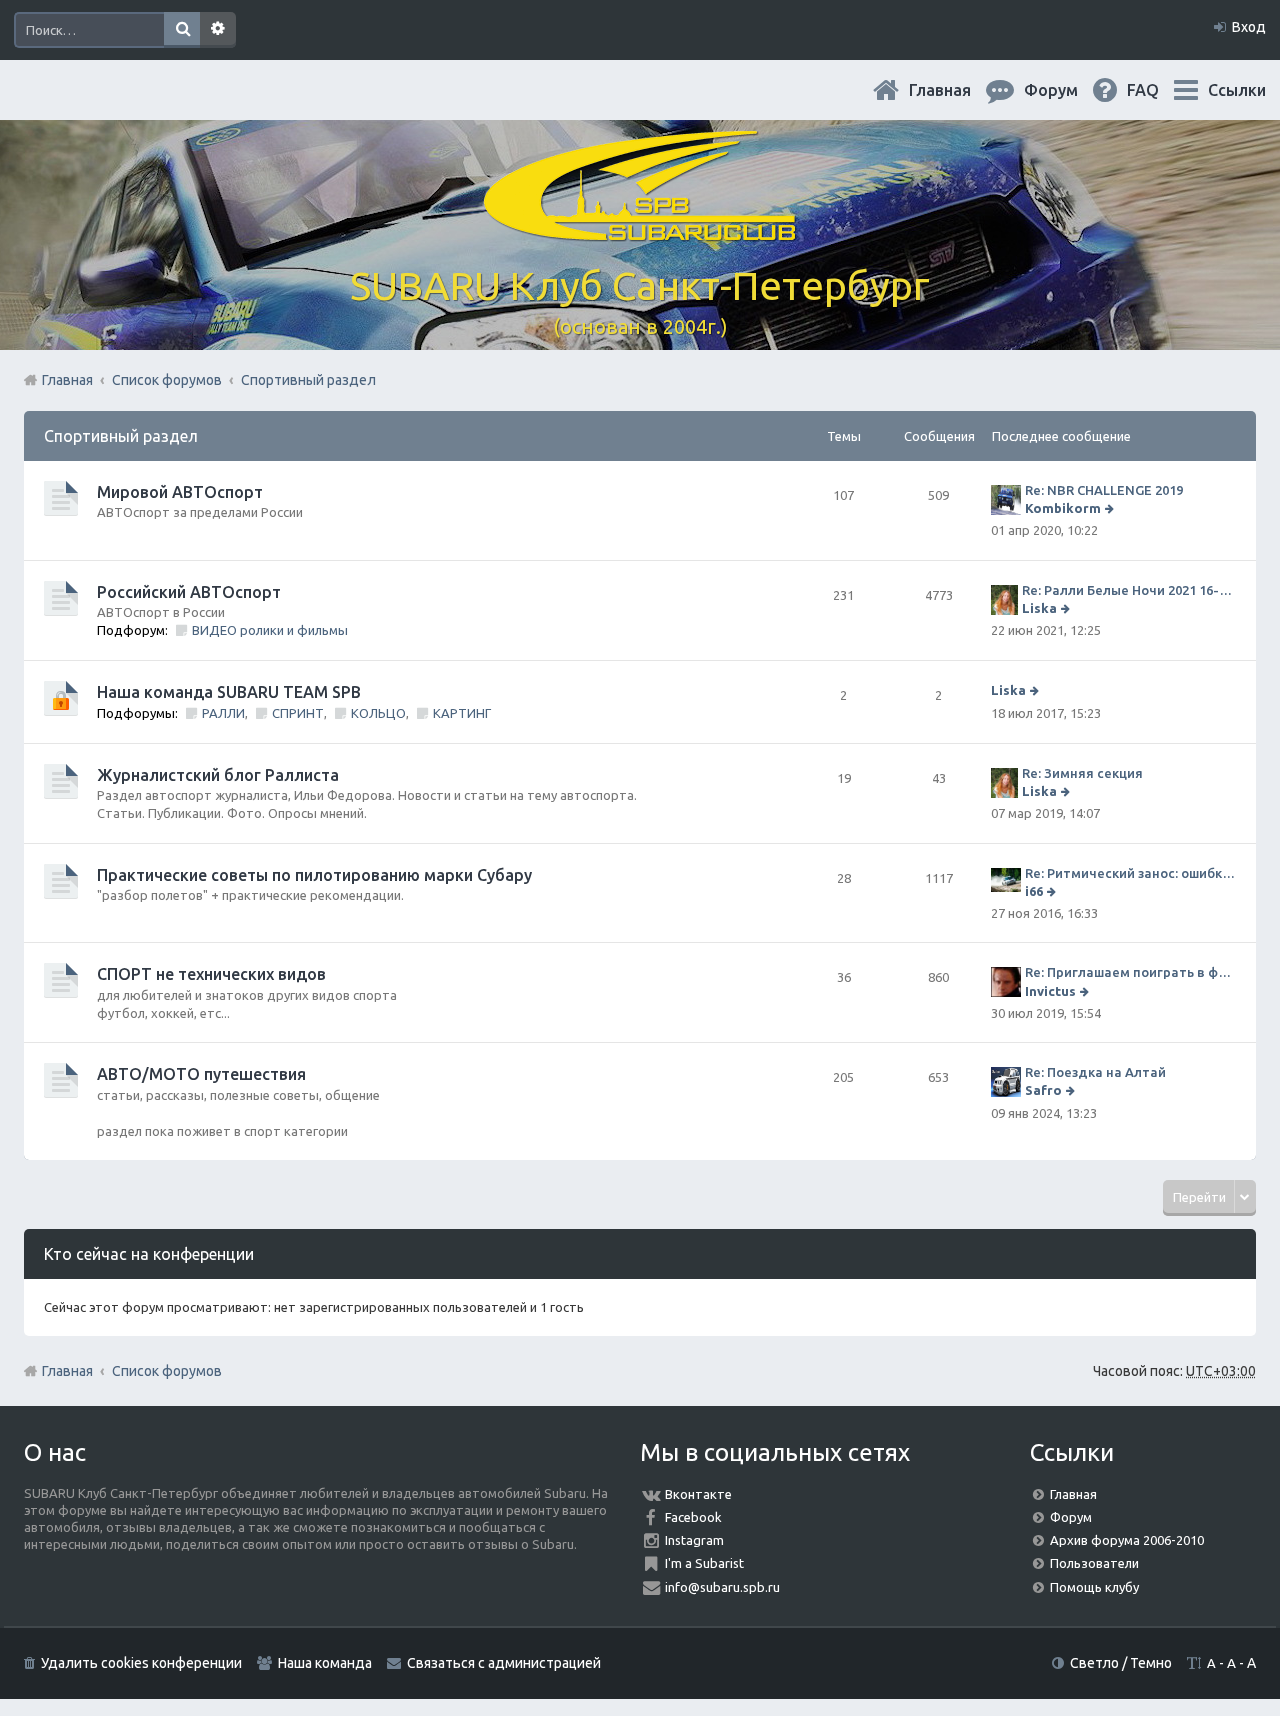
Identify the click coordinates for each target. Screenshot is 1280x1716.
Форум (1071, 1517)
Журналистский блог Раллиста (218, 775)
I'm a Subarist (704, 1563)
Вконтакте (698, 1494)
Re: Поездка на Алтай (1095, 1072)
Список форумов (167, 1371)
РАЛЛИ (223, 713)
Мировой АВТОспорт (180, 492)
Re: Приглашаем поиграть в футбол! (1130, 972)
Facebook (693, 1517)
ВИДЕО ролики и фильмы (270, 630)
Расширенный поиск (218, 30)
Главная (956, 90)
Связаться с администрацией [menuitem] (504, 1663)
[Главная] (640, 229)
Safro (1043, 1090)
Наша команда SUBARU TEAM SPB (229, 692)
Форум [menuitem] (1067, 90)
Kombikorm (1063, 508)
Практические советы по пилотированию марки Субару (314, 875)
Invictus (1050, 991)
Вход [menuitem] (1249, 27)
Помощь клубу (1094, 1587)
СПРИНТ (298, 713)
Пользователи (1094, 1563)
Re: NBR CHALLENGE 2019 (1104, 490)
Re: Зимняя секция (1082, 773)
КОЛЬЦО (378, 713)
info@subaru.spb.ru (722, 1587)
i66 (1034, 891)
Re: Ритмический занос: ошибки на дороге (1130, 873)
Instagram (694, 1540)
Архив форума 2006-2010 (1127, 1540)
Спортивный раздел (121, 436)
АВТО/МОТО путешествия (201, 1074)
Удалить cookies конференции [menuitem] (141, 1663)
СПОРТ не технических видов (211, 974)
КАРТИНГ (462, 713)
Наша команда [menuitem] (325, 1663)
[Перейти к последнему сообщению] (1111, 508)
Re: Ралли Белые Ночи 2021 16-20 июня (1129, 590)
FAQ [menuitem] (1159, 90)
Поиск (182, 30)
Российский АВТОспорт (189, 592)
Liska (1039, 608)
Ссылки (1237, 90)
